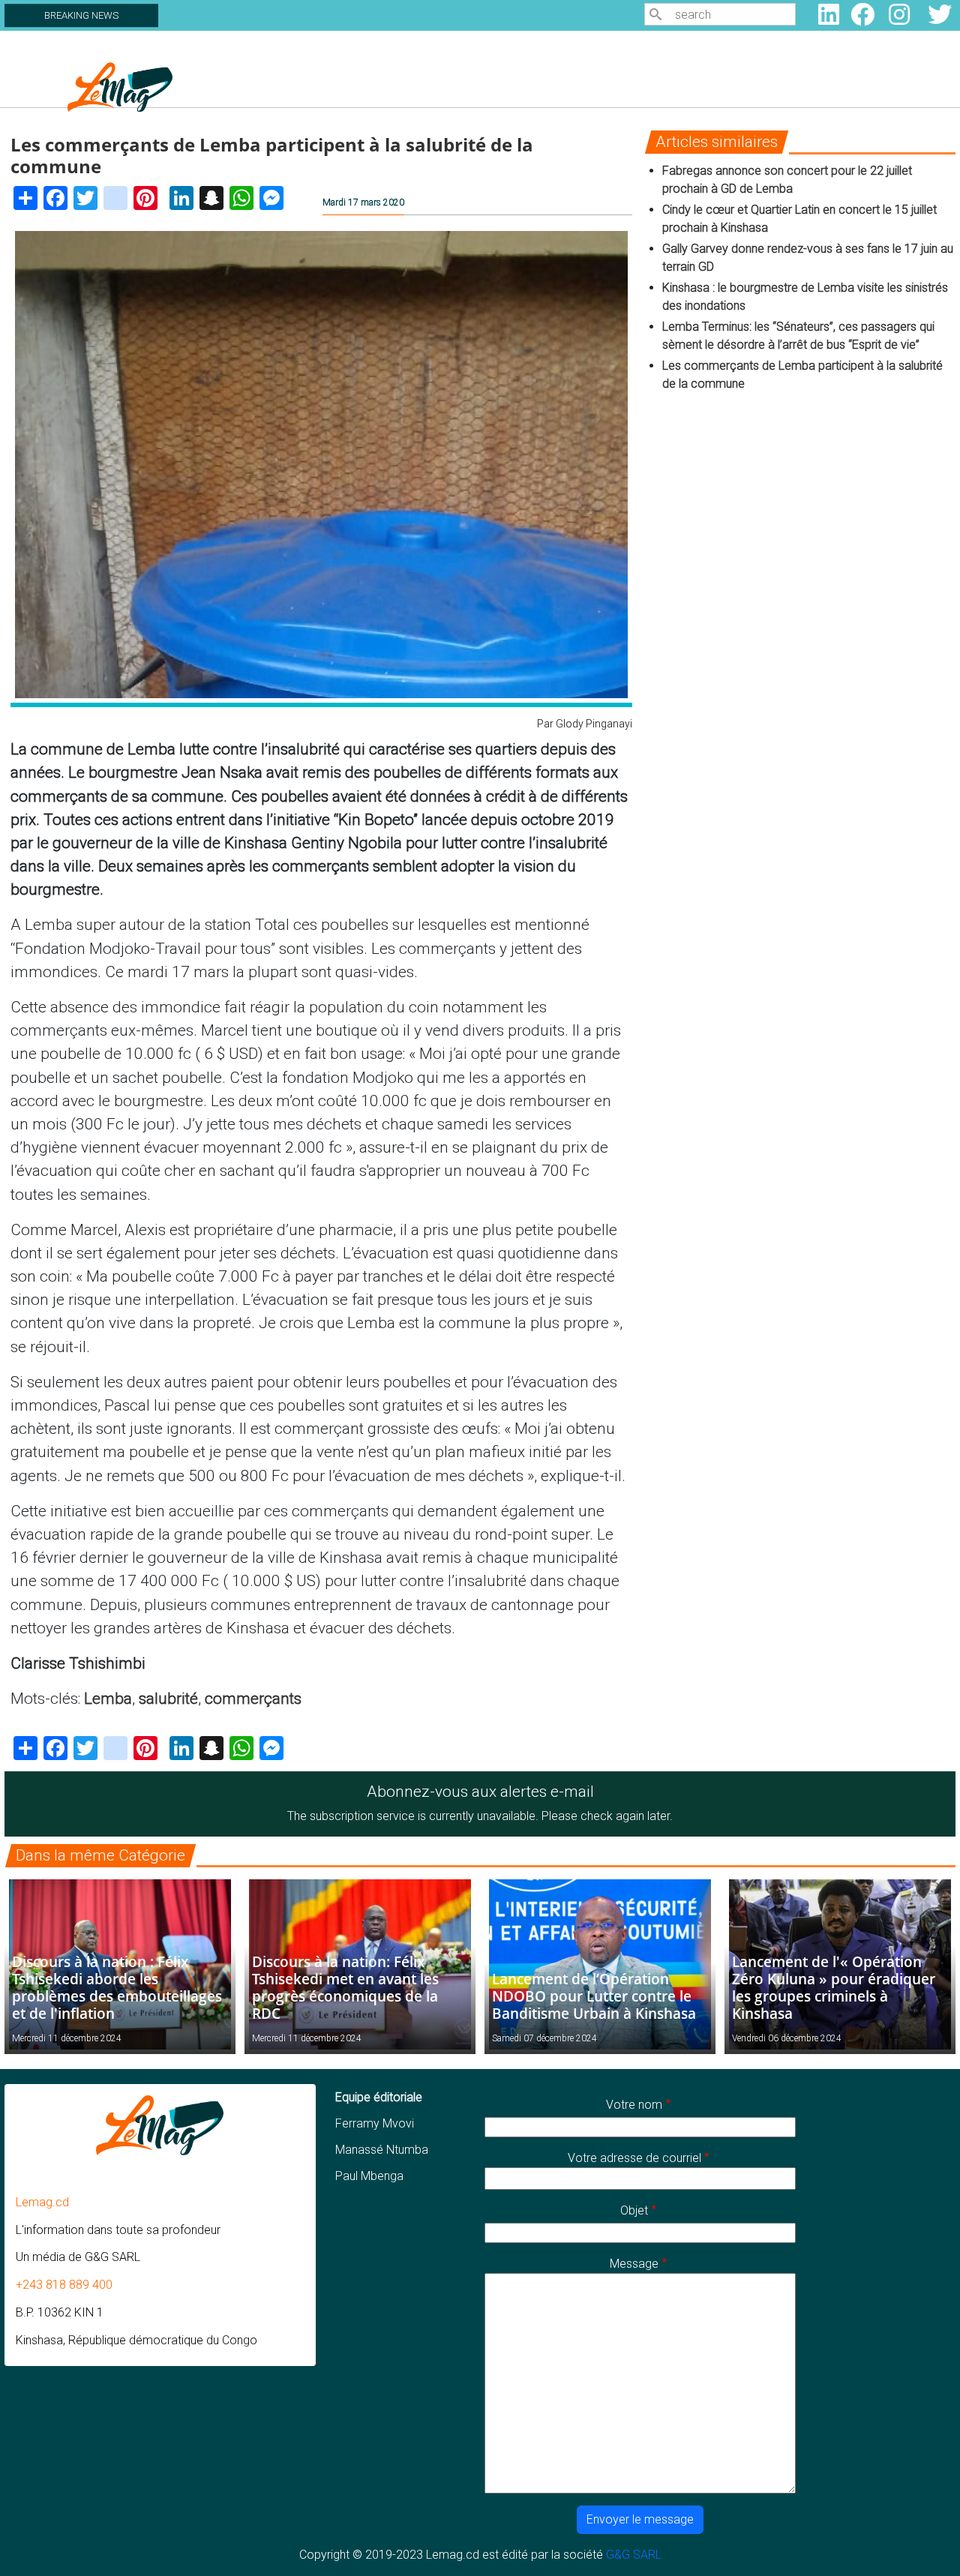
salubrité (168, 1699)
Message (634, 2264)
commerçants (253, 1699)
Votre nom (634, 2105)
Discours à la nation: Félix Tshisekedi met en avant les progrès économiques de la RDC (345, 1987)
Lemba (108, 1699)
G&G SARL (634, 2555)
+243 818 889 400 (64, 2285)
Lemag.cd (42, 2202)
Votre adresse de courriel (634, 2158)
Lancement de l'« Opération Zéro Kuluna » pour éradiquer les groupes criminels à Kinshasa (834, 1987)
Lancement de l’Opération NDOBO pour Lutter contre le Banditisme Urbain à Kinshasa (594, 1996)
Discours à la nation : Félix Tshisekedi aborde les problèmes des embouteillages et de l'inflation (117, 1987)
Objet (634, 2210)
